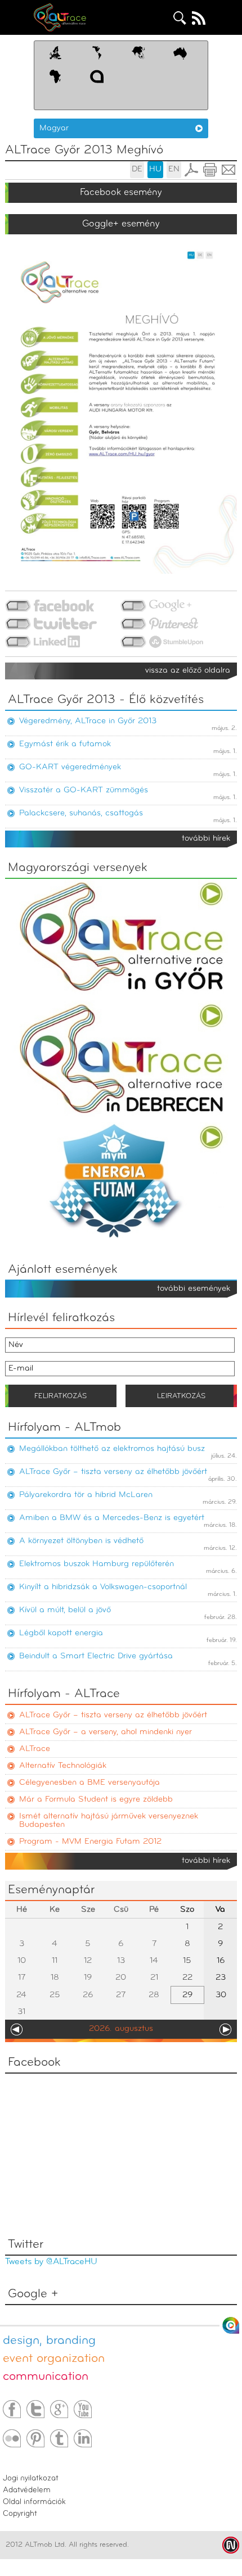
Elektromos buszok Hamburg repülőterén (97, 1564)
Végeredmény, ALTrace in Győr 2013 (88, 721)
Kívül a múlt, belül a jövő (65, 1610)
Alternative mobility (71, 17)
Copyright (20, 2514)
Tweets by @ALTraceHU (51, 2262)
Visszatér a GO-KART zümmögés (84, 790)
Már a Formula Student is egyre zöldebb (96, 1800)
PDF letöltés (191, 170)
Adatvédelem (27, 2490)
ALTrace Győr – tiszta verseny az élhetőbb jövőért (113, 1472)
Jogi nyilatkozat (31, 2479)
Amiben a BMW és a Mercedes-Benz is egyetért (112, 1518)
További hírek (206, 839)
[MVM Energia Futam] (121, 1241)
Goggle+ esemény (121, 224)
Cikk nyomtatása (210, 170)
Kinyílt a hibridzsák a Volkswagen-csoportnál (103, 1587)
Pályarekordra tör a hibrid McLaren (86, 1495)
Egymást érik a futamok (65, 744)
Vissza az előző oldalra (188, 671)
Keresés (180, 18)
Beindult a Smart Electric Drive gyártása (96, 1656)
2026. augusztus (121, 2029)
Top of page (231, 2325)
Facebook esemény (121, 192)
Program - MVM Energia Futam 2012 (90, 1842)
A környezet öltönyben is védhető (81, 1541)
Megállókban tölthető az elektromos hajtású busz (112, 1449)
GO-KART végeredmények (70, 767)
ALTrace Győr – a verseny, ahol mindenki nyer (106, 1732)
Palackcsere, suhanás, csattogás (81, 813)
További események (194, 1289)
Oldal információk (34, 2502)
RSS (199, 18)
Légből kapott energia (61, 1633)
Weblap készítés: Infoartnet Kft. (231, 2545)
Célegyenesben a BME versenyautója (89, 1783)
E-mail (228, 170)
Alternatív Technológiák (63, 1766)
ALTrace (35, 1749)
